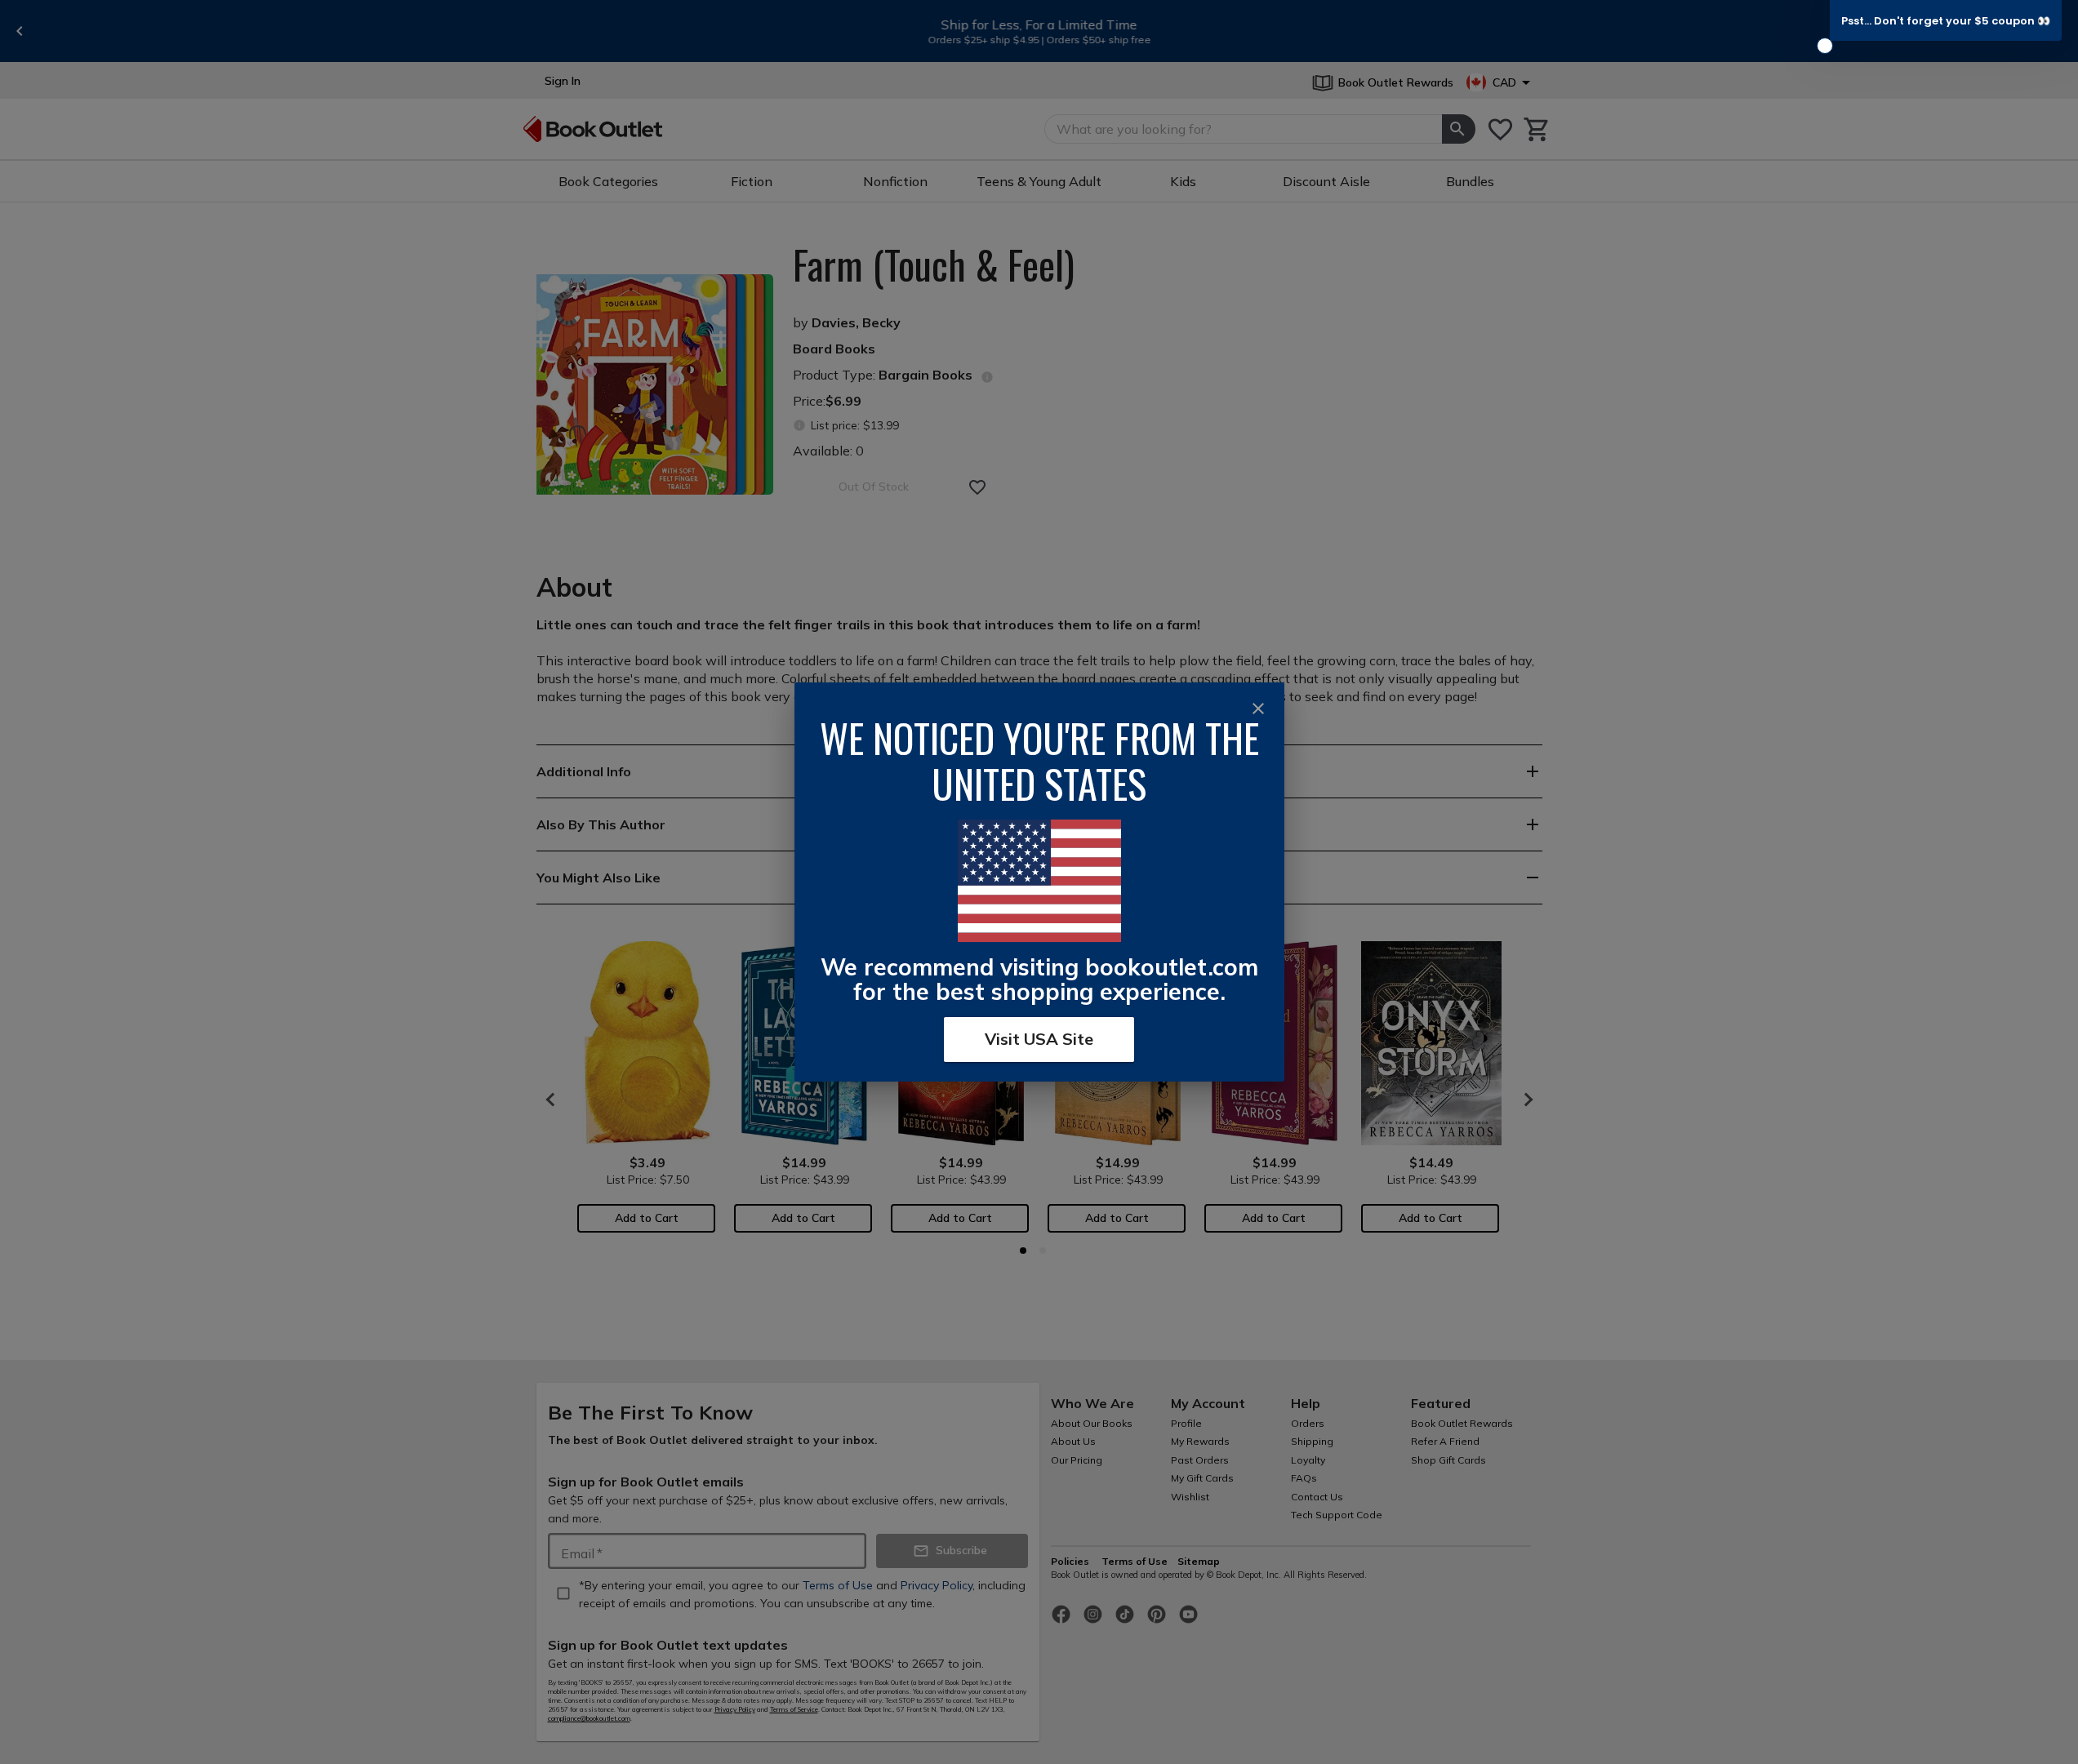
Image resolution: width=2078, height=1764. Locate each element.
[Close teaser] (1825, 46)
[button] (1946, 20)
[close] (1258, 709)
